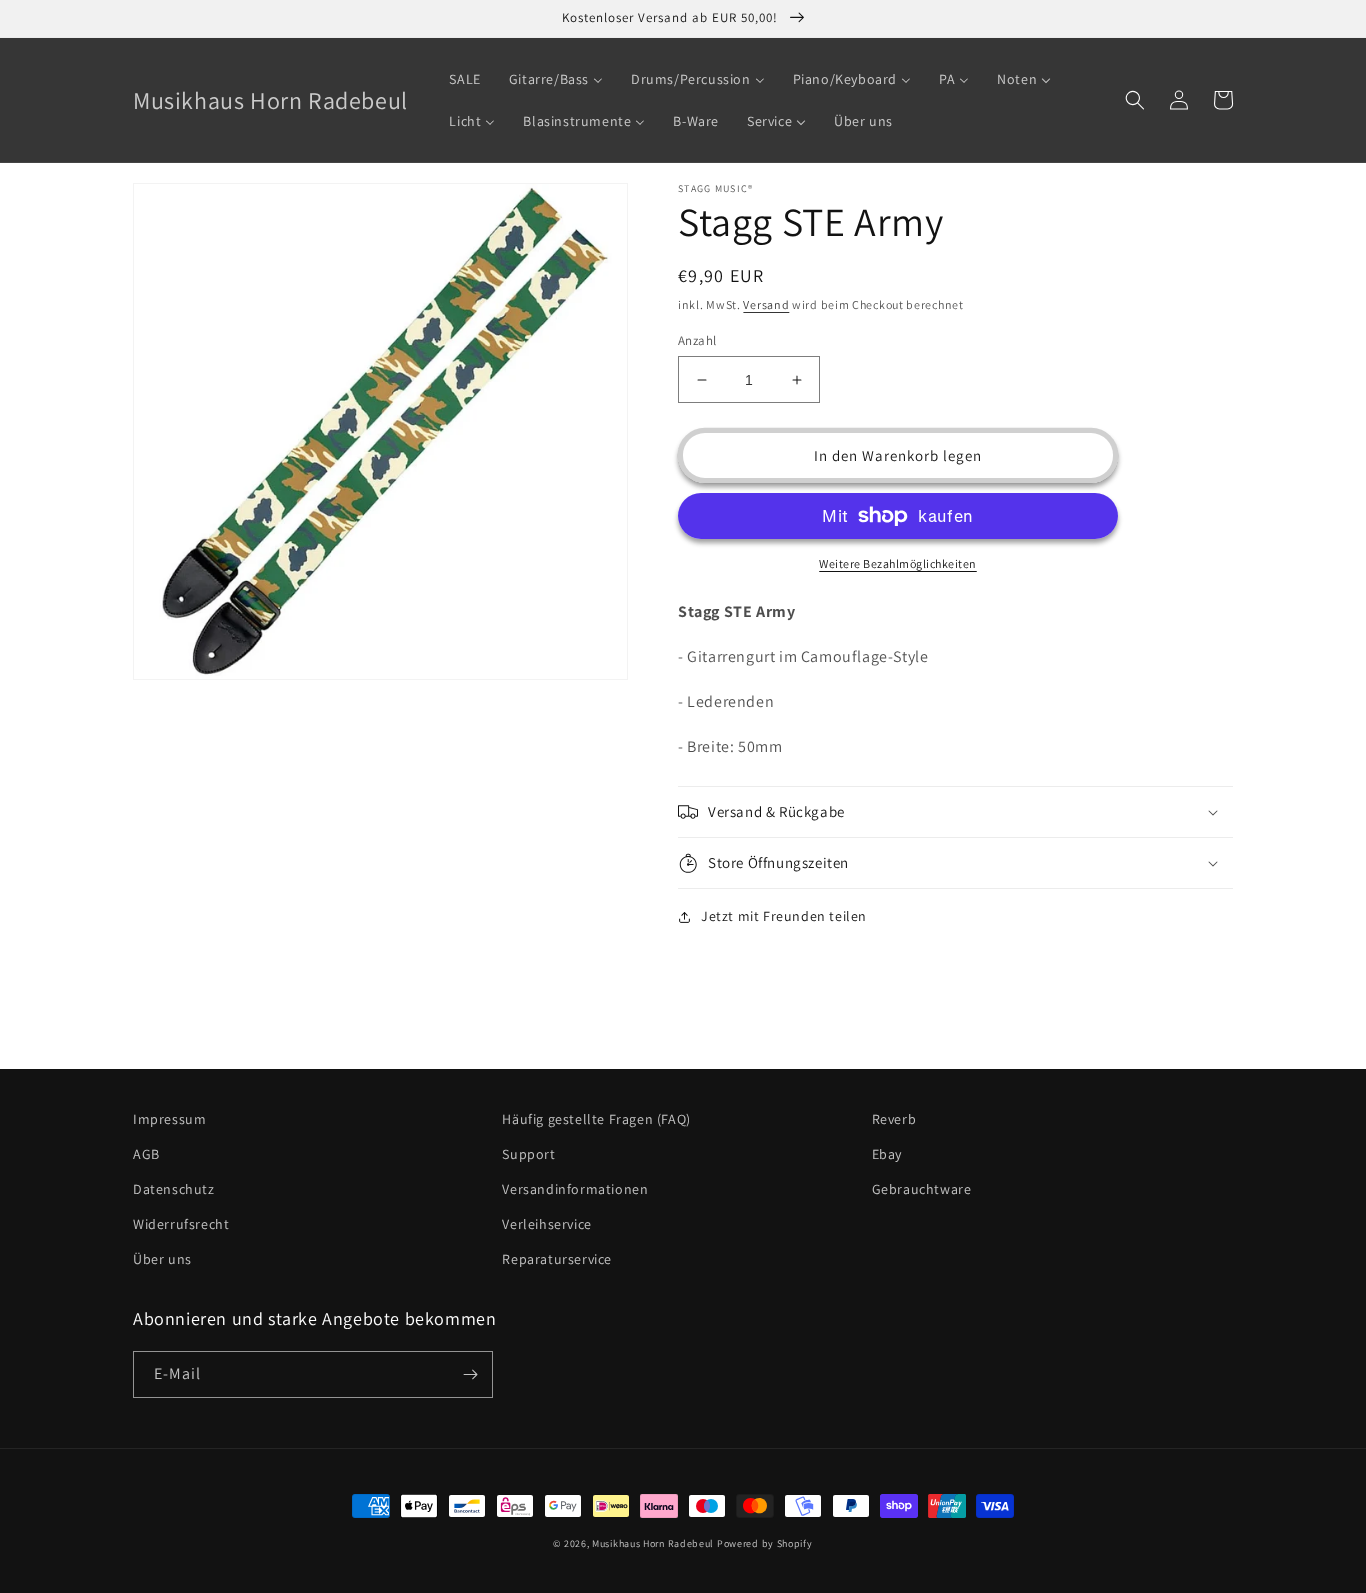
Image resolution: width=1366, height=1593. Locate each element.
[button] (1135, 100)
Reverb (894, 1119)
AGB (146, 1154)
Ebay (887, 1154)
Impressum (169, 1119)
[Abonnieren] (470, 1374)
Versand (766, 304)
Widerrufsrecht (181, 1224)
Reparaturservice (557, 1259)
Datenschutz (174, 1189)
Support (528, 1154)
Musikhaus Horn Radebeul (653, 1543)
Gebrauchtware (922, 1189)
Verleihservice (546, 1224)
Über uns (162, 1259)
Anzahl (697, 340)
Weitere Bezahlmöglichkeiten (898, 563)
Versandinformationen (575, 1189)
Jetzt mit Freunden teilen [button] (784, 916)
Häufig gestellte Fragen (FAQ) (596, 1119)
